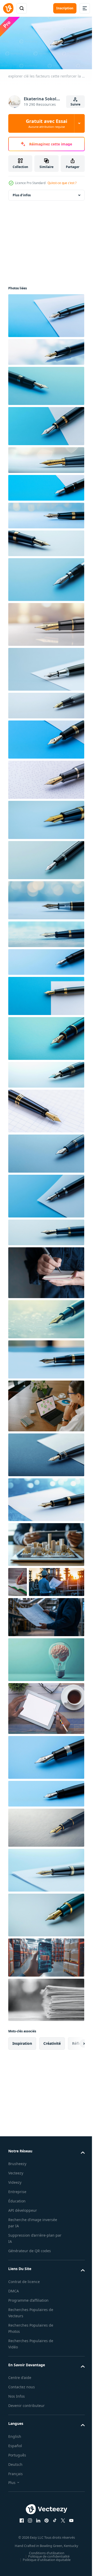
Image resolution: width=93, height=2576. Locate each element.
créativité (52, 2071)
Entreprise (17, 2220)
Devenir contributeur (26, 2434)
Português (17, 2483)
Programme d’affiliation (28, 2328)
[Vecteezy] (8, 8)
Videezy (15, 2210)
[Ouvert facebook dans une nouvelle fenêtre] (20, 2548)
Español (15, 2473)
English (15, 2464)
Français (16, 2501)
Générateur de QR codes (30, 2279)
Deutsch (15, 2492)
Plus (12, 2510)
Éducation (17, 2229)
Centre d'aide (20, 2406)
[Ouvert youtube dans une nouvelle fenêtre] (69, 2548)
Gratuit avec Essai (47, 123)
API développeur (23, 2238)
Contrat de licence (24, 2309)
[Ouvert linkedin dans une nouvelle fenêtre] (36, 2548)
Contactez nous (22, 2415)
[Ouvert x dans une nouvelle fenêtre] (61, 2548)
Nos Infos (17, 2424)
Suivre (75, 104)
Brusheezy (17, 2192)
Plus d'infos (22, 193)
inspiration (22, 2071)
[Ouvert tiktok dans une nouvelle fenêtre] (53, 2548)
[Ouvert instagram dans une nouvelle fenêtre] (28, 2548)
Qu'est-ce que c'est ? (62, 183)
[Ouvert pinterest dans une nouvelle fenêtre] (45, 2548)
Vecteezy (16, 2201)
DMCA (14, 2319)
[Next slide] (73, 2071)
